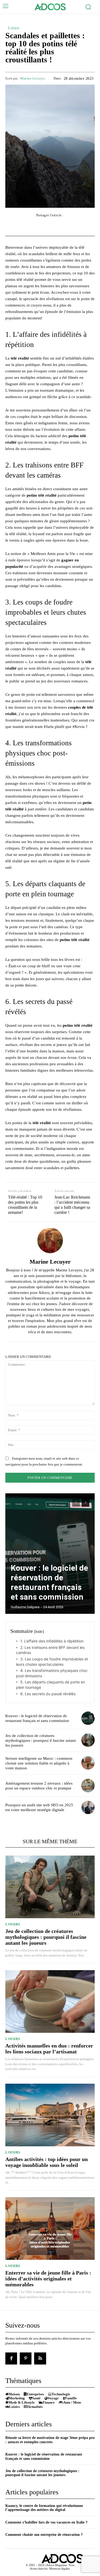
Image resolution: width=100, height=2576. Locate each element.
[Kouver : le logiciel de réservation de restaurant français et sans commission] (50, 1554)
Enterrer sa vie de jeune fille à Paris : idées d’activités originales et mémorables (48, 2279)
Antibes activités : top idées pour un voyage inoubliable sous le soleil (47, 2162)
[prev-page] (76, 1503)
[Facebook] (11, 2358)
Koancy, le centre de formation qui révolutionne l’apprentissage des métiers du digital (44, 2508)
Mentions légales (59, 2569)
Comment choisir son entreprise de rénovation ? (44, 2535)
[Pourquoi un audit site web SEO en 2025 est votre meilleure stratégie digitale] (88, 1807)
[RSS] (40, 2358)
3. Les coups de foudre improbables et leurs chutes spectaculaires (52, 1662)
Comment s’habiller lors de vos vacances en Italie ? (46, 2522)
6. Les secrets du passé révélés (48, 1694)
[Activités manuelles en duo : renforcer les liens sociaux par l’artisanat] (50, 2002)
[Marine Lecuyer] (50, 1240)
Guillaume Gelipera (25, 1607)
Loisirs (14, 28)
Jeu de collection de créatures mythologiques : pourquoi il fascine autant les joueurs (41, 1740)
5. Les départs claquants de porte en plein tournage (51, 1685)
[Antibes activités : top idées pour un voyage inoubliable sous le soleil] (50, 2115)
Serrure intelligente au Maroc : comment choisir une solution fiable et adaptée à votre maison (39, 1763)
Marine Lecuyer (33, 78)
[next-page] (85, 1503)
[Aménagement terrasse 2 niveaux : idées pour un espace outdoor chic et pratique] (88, 1785)
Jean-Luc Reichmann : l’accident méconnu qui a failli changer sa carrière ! (72, 1205)
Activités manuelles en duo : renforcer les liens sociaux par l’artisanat (49, 2049)
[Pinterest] (26, 2358)
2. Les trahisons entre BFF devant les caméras (50, 1650)
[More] (80, 226)
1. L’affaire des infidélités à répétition (52, 1641)
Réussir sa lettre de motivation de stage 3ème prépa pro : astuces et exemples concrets (50, 2440)
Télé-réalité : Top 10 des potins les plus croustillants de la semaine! (25, 1205)
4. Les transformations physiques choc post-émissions (52, 1673)
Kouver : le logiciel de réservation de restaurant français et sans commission (49, 1582)
